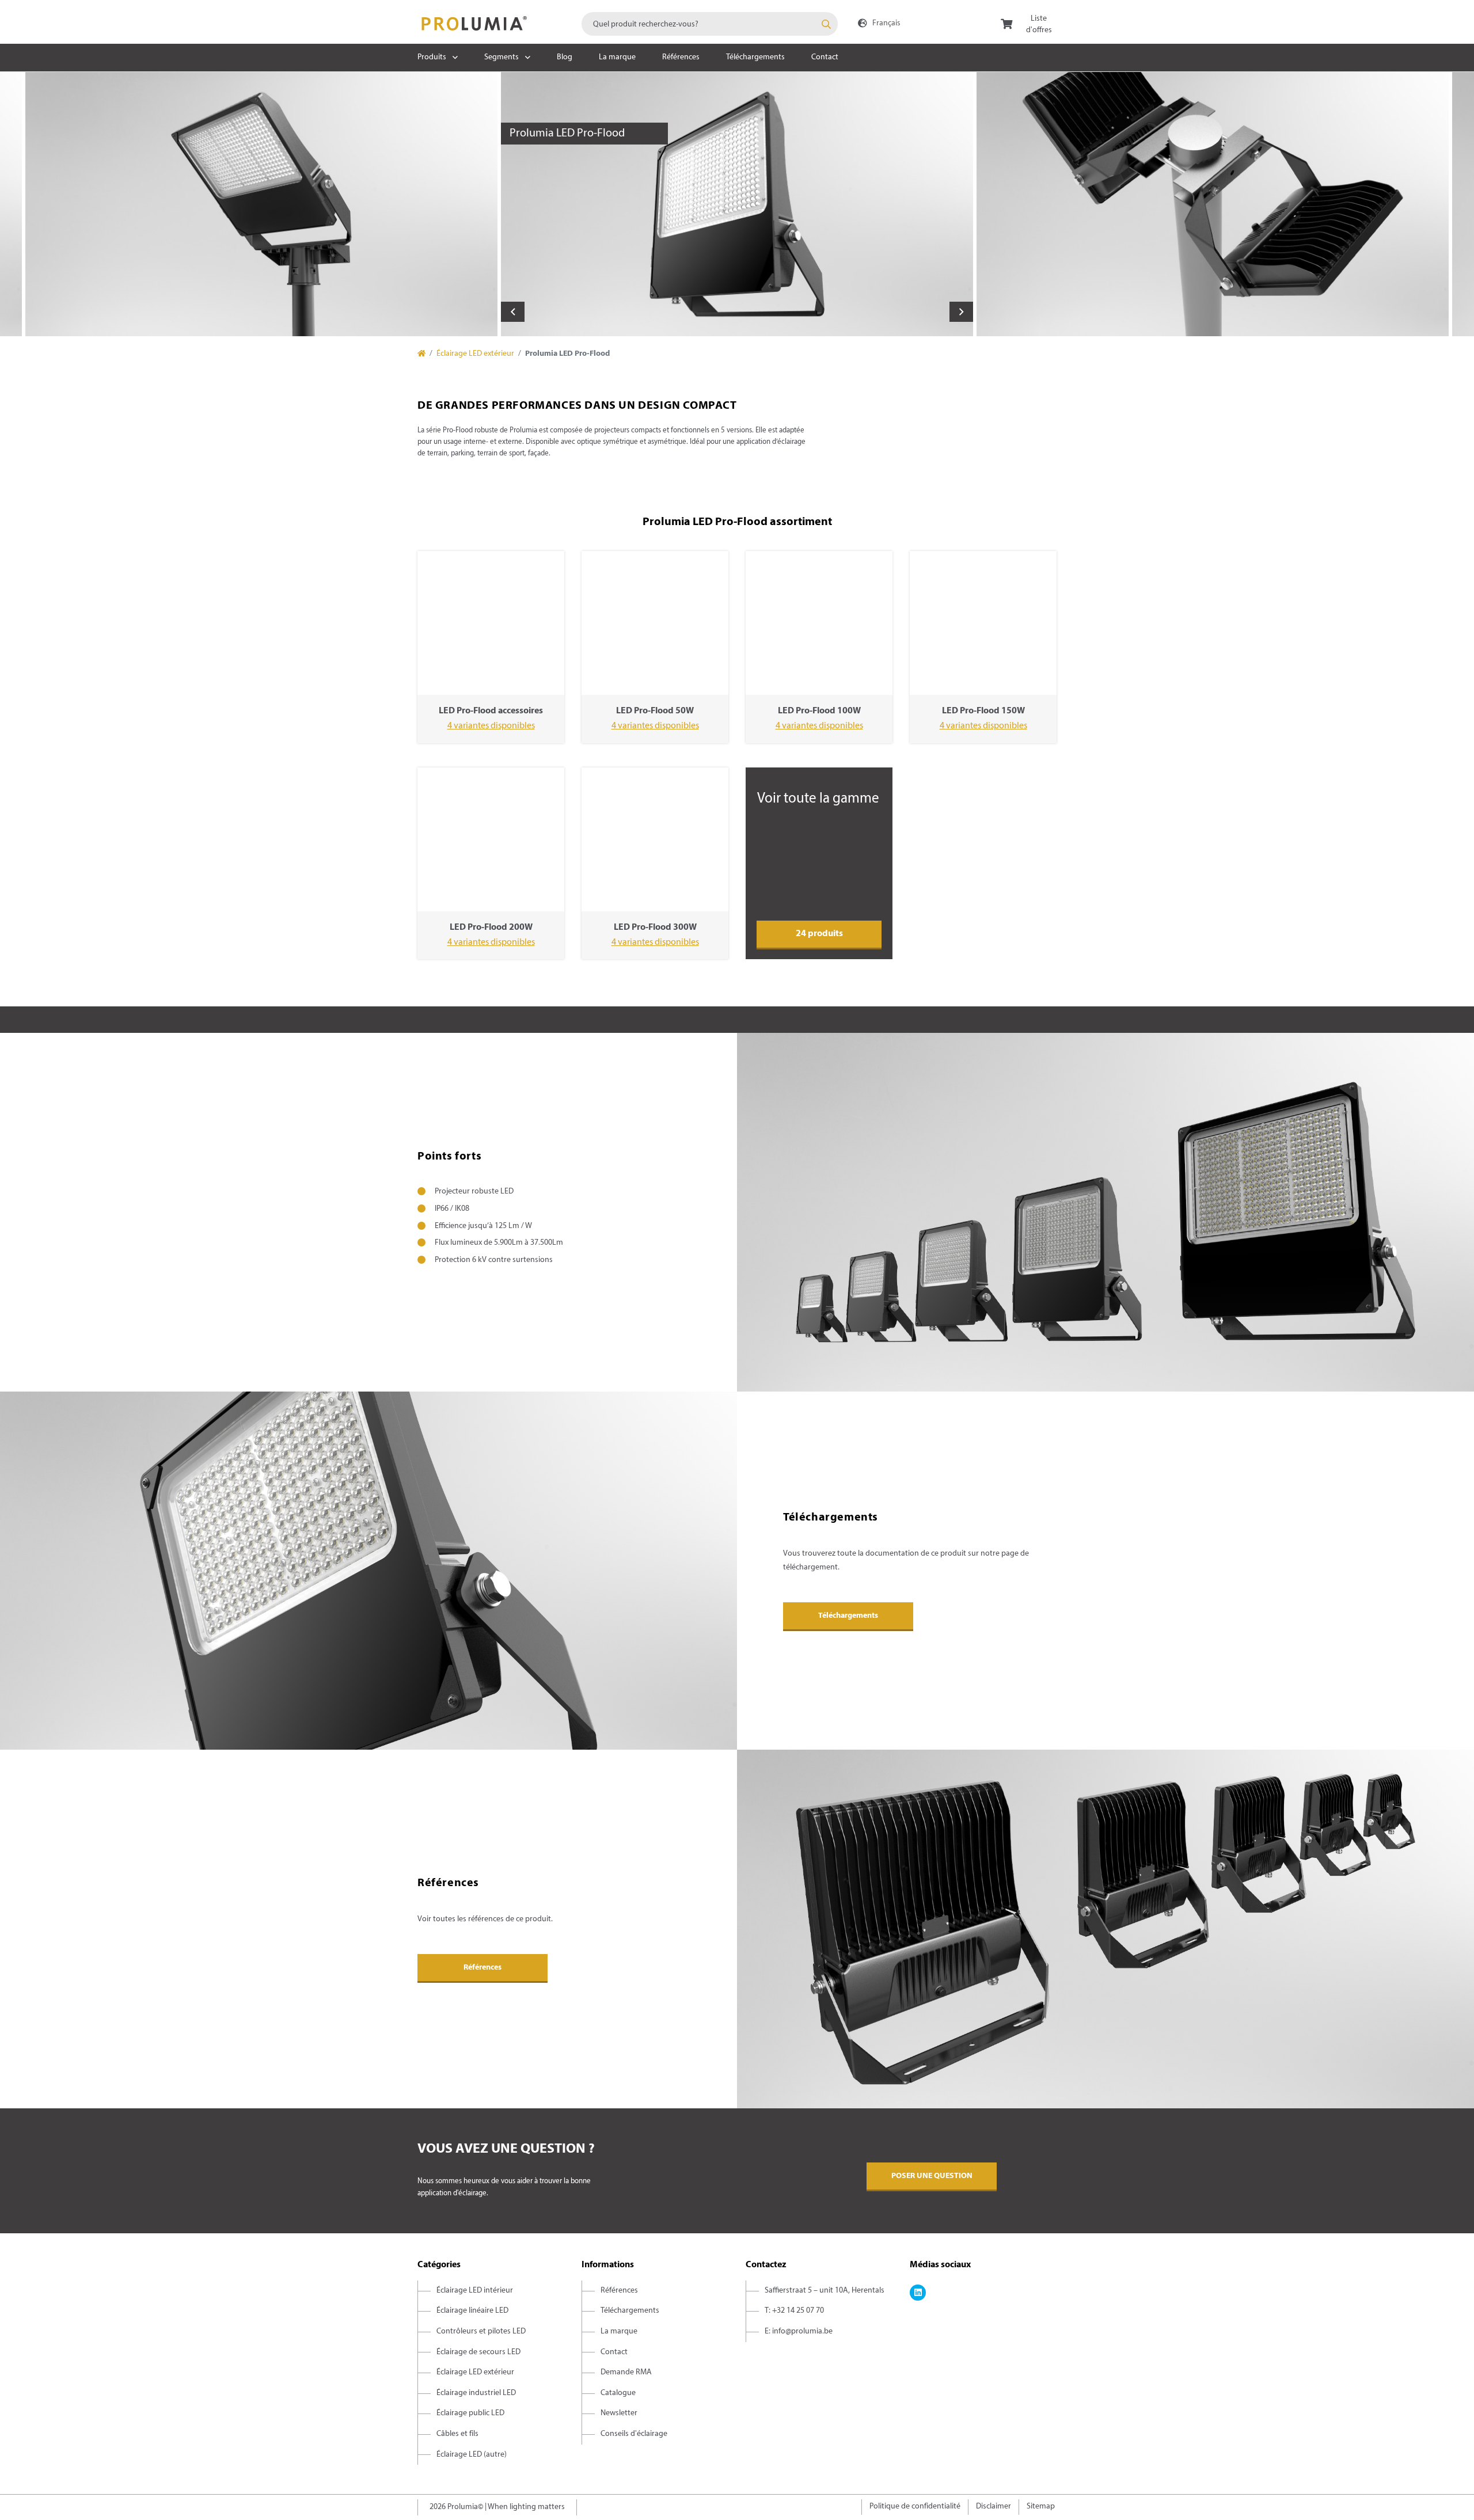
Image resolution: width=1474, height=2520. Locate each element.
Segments (502, 57)
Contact (825, 57)
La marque (617, 57)
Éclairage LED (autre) (472, 2455)
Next (961, 312)
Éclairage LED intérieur (475, 2291)
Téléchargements (755, 57)
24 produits (819, 934)
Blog (565, 57)
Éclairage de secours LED (478, 2352)
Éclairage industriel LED (476, 2393)
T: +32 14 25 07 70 (794, 2311)
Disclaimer (994, 2506)
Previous (513, 312)
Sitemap (1041, 2506)
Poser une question (932, 2176)
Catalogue (618, 2393)
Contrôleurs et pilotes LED (481, 2331)
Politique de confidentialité (915, 2506)
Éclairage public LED (470, 2413)
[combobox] (710, 24)
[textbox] (710, 24)
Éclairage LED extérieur (475, 354)
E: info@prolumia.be (799, 2331)
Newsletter (619, 2413)
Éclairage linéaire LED (472, 2311)
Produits (432, 57)
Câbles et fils (457, 2434)
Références (681, 57)
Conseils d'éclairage (634, 2434)
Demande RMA (626, 2372)
